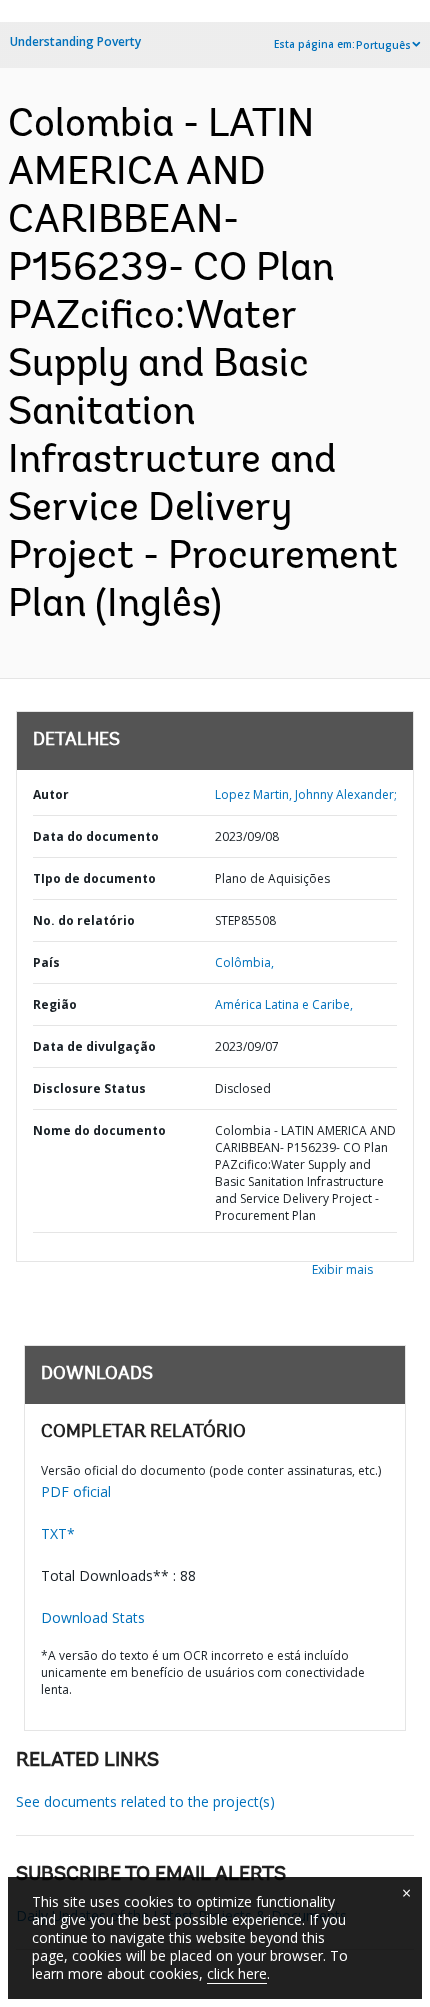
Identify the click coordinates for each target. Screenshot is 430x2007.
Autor (51, 794)
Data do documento (96, 836)
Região (55, 1004)
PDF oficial (76, 1491)
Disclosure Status (89, 1088)
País (46, 962)
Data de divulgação (94, 1046)
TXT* (58, 1533)
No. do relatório (84, 920)
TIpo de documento (94, 878)
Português (383, 45)
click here (237, 1973)
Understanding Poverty (75, 41)
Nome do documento (99, 1130)
